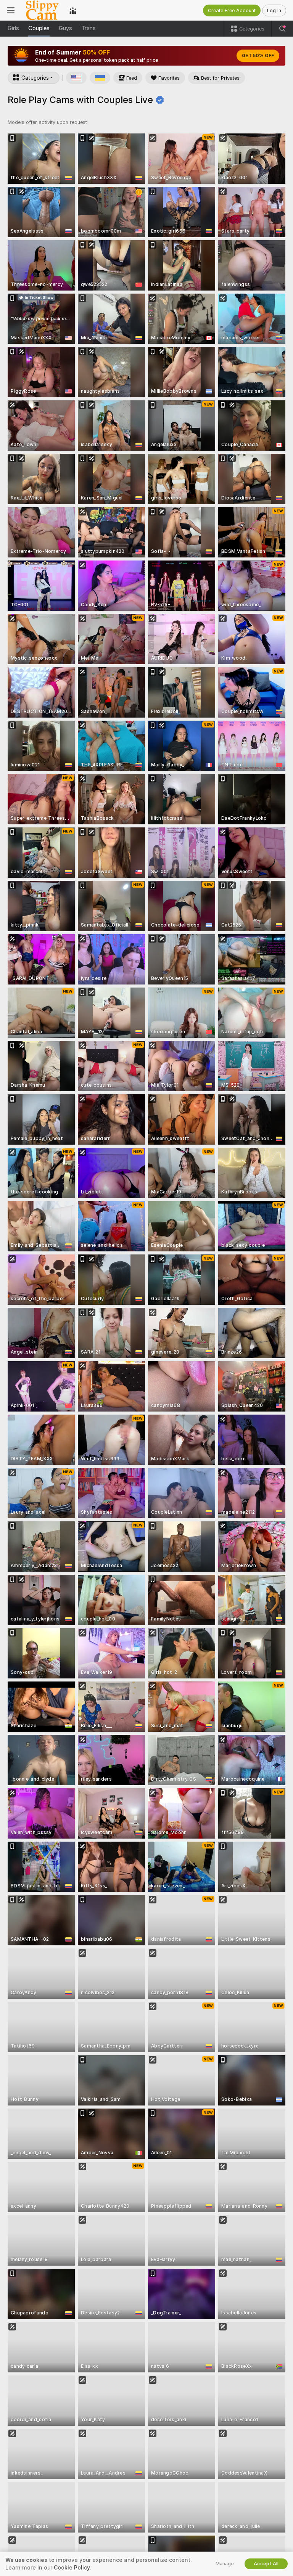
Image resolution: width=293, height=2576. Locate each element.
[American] (76, 78)
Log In (274, 10)
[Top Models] (73, 10)
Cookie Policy (72, 2568)
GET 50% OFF (258, 56)
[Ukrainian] (100, 78)
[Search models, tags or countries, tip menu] (282, 29)
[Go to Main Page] (42, 10)
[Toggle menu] (11, 10)
